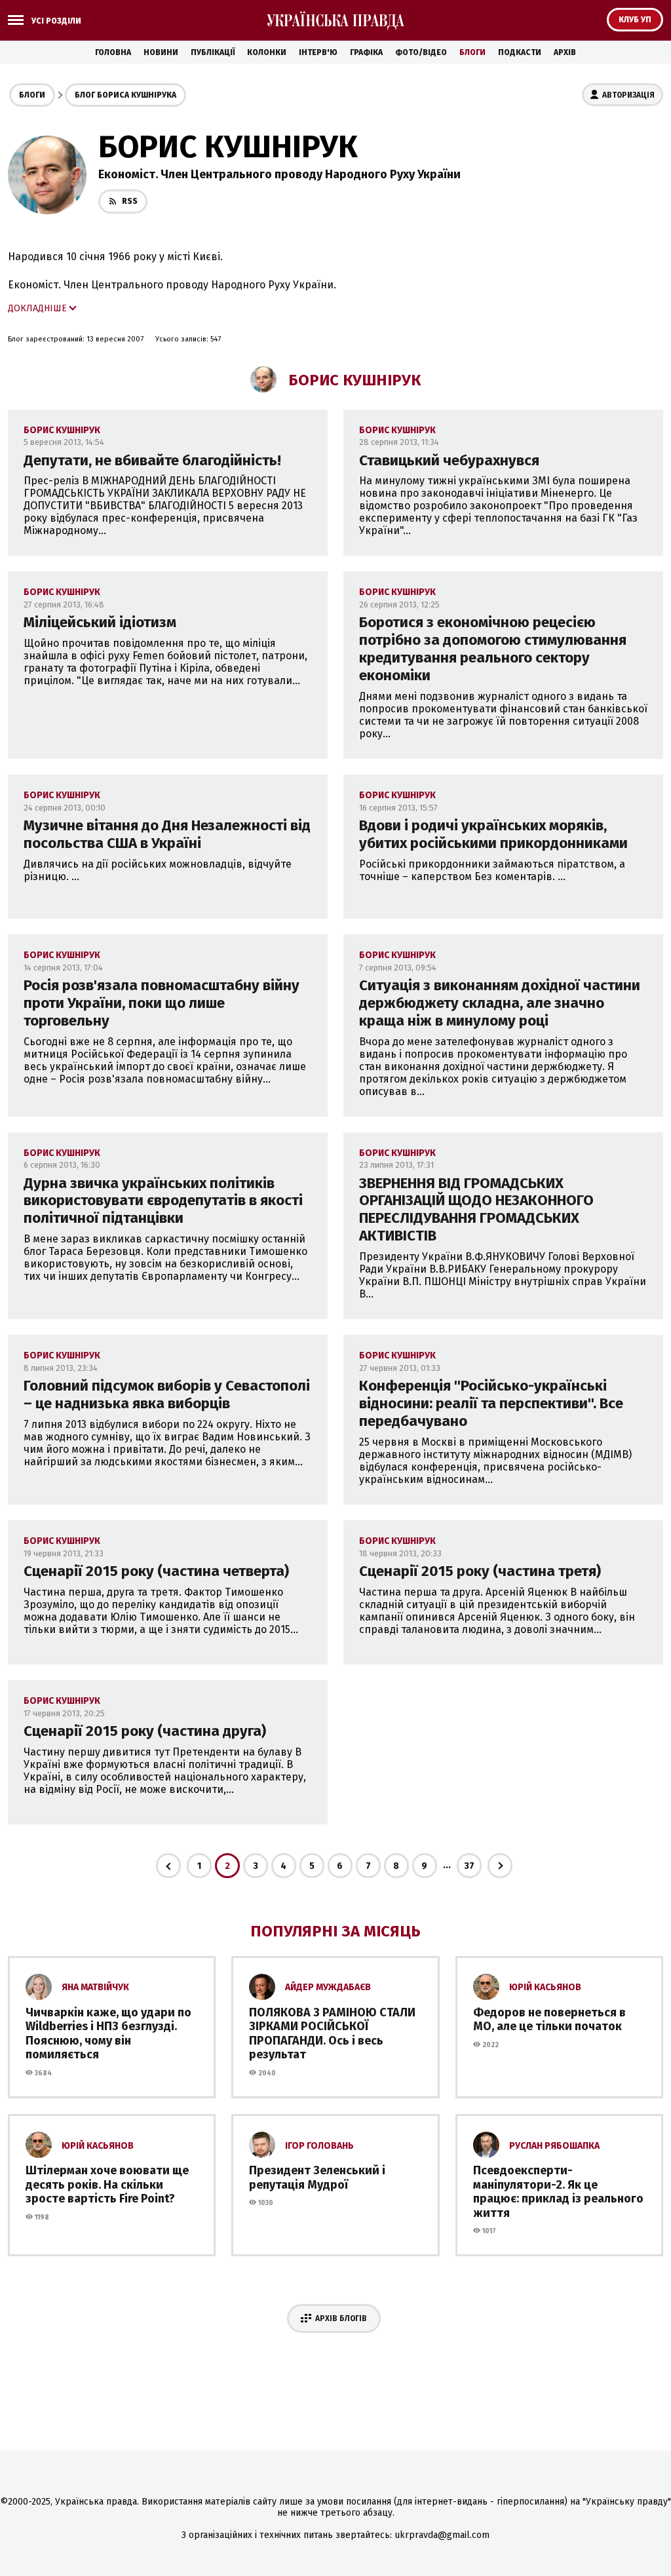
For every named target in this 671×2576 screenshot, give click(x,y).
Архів (565, 52)
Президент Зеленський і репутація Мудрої (317, 2178)
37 (469, 1866)
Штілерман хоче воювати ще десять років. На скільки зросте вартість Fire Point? (107, 2184)
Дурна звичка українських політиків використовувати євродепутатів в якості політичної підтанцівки (163, 1201)
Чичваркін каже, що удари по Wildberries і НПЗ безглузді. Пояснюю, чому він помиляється (108, 2034)
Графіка (366, 52)
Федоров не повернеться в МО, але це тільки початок (549, 2020)
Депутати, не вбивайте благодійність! (152, 460)
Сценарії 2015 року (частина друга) (145, 1731)
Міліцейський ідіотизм (100, 622)
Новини (161, 52)
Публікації (213, 52)
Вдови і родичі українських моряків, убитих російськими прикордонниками (493, 834)
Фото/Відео (421, 52)
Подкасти (520, 52)
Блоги (472, 52)
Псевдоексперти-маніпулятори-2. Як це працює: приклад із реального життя (558, 2192)
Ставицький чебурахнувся (449, 460)
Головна (113, 52)
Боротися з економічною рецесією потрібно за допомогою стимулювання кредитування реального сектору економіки (493, 649)
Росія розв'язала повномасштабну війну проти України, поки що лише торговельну (162, 1003)
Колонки (267, 52)
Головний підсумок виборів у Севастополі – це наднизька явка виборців (167, 1394)
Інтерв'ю (318, 52)
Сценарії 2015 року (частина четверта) (156, 1571)
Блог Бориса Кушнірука (125, 95)
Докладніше (37, 308)
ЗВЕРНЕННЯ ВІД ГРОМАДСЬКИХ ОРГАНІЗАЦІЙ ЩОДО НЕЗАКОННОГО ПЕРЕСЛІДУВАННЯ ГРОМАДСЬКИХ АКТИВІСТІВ (476, 1210)
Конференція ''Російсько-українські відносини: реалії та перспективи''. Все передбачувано (491, 1403)
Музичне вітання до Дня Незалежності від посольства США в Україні (167, 834)
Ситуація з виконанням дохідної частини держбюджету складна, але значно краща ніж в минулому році (500, 1003)
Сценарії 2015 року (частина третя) (480, 1571)
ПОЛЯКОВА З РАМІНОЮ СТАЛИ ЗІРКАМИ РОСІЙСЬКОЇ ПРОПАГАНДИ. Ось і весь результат (332, 2034)
